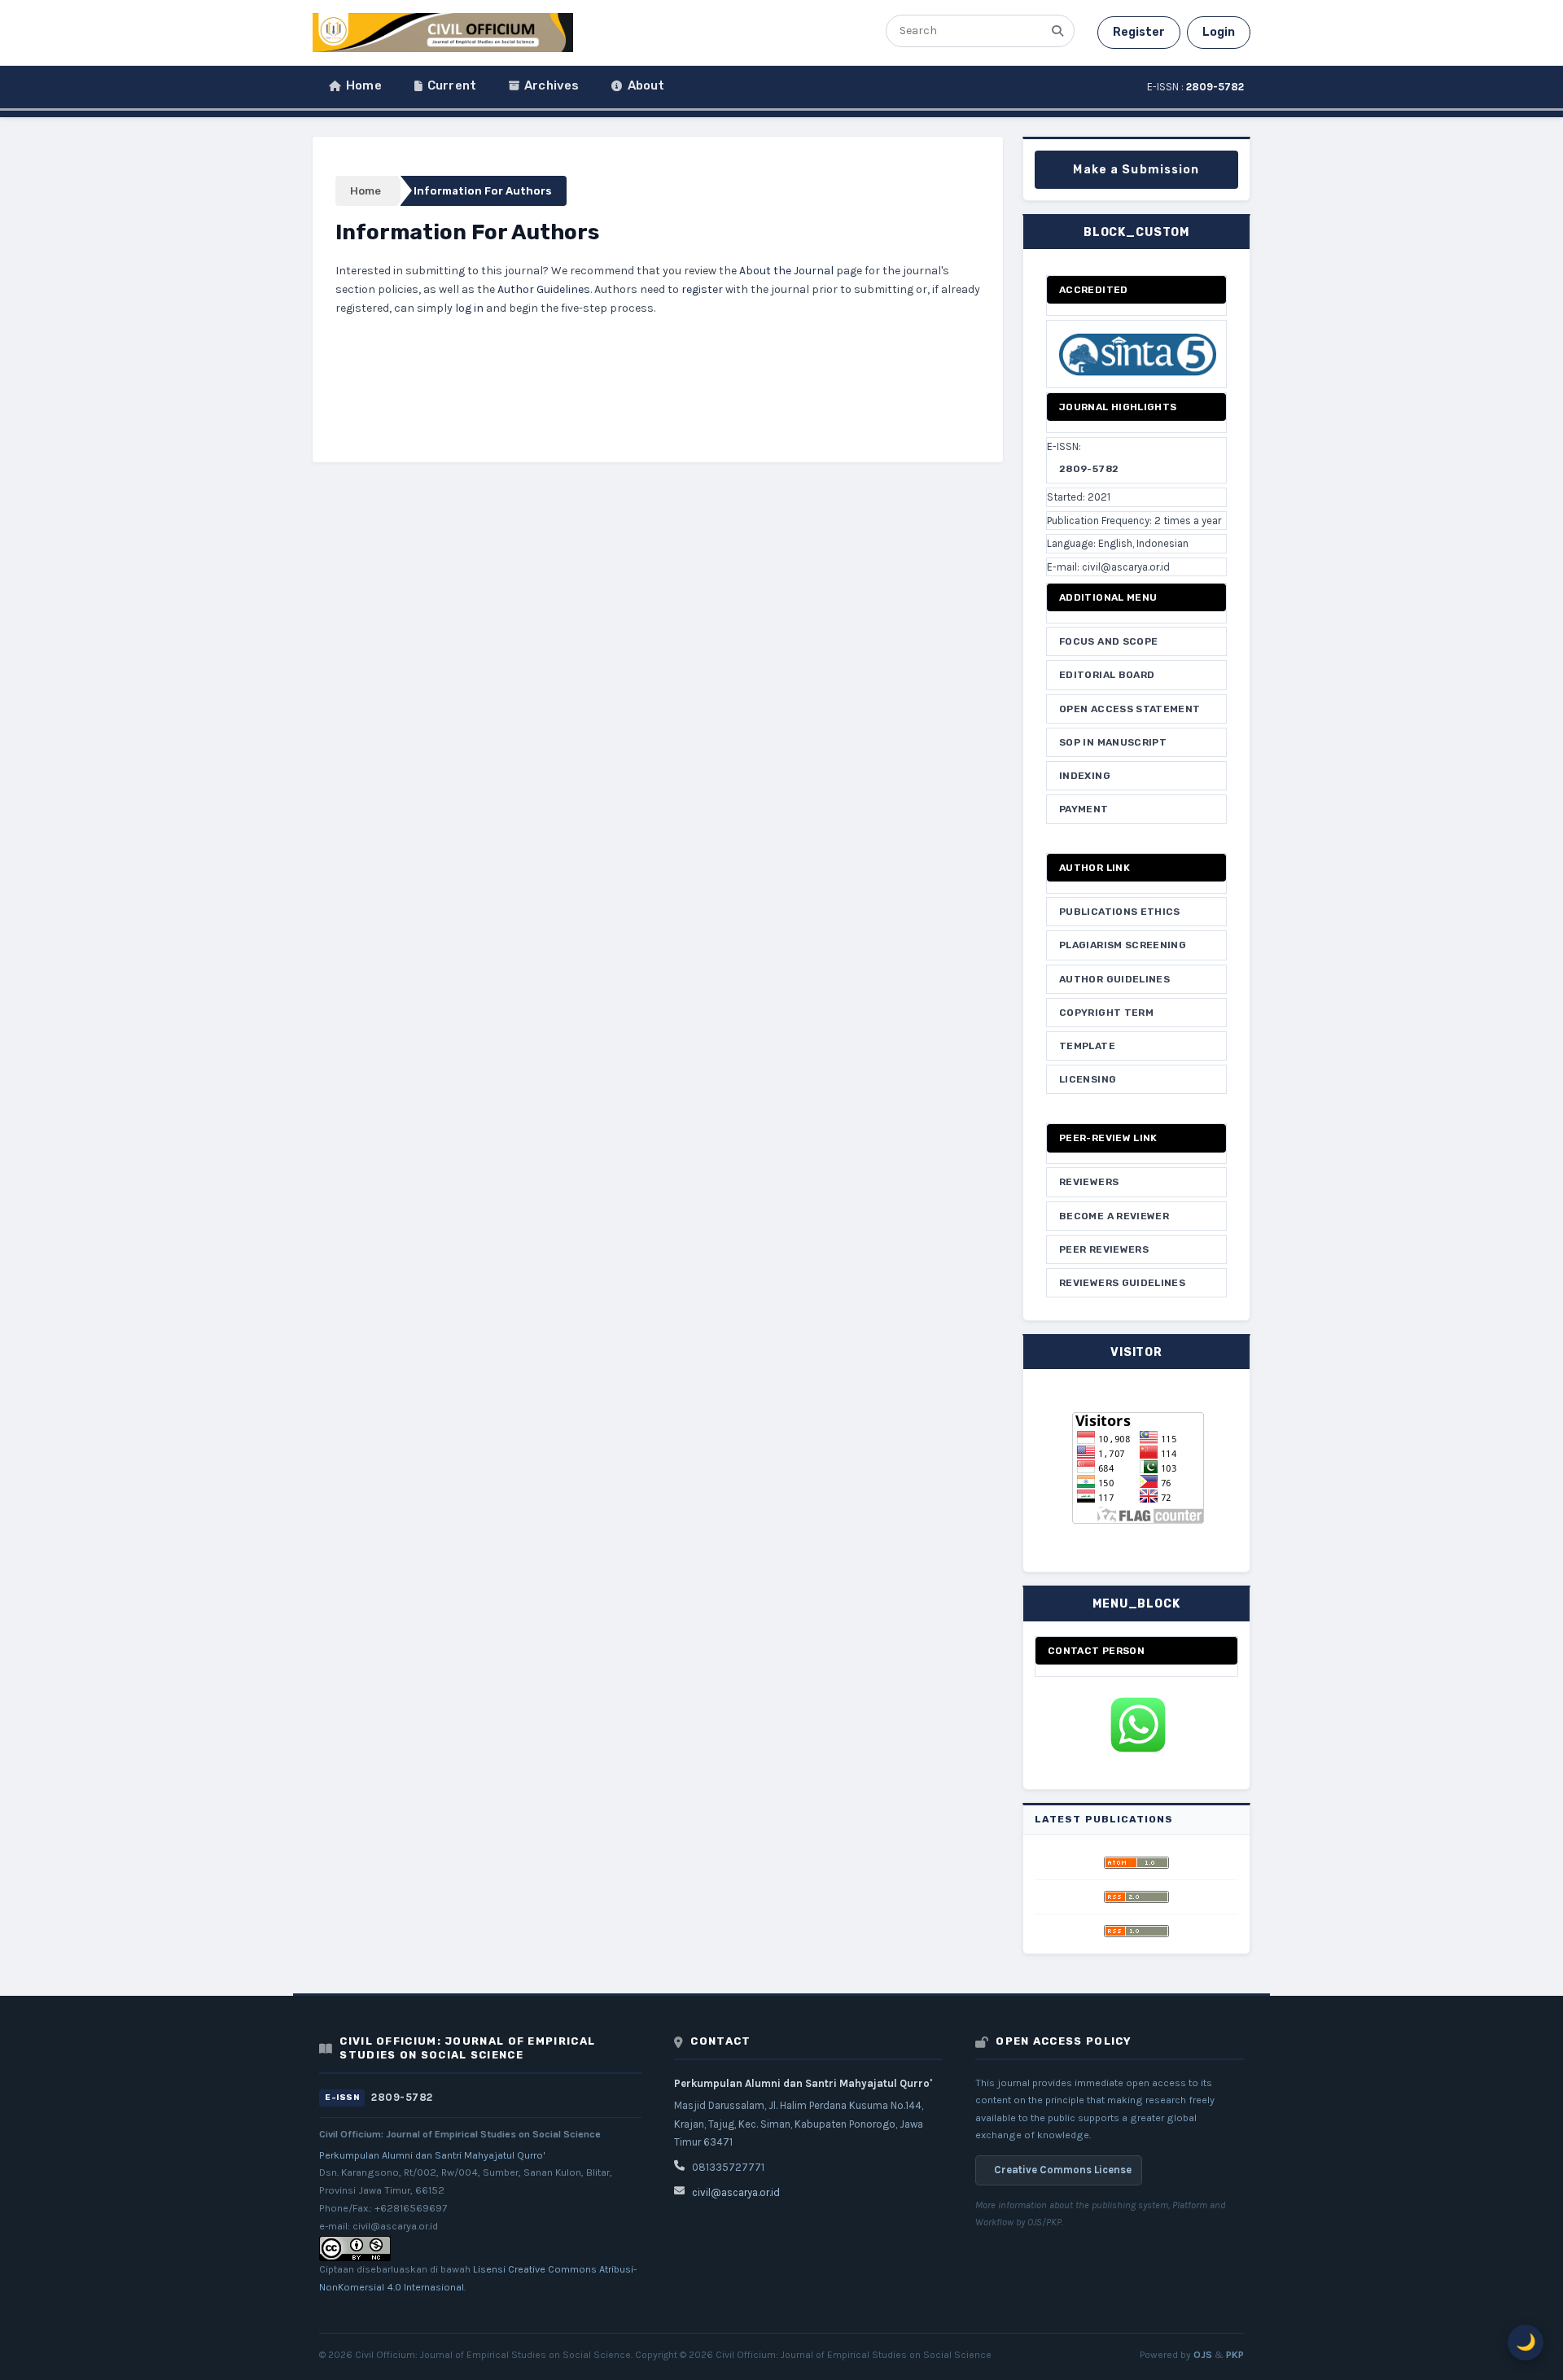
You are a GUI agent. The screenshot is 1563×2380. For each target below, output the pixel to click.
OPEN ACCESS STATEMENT (1130, 709)
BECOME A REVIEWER (1114, 1216)
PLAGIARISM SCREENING (1123, 945)
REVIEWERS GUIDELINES (1122, 1283)
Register (1139, 32)
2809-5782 (1089, 469)
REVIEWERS (1089, 1182)
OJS (1203, 2355)
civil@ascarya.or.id (736, 2192)
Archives (552, 85)
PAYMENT (1084, 809)
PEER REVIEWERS (1104, 1249)
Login (1219, 32)
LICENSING (1088, 1079)
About (646, 85)
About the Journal (786, 271)
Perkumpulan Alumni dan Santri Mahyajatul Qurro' (432, 2155)
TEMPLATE (1087, 1046)
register (702, 289)
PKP (1235, 2355)
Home (364, 85)
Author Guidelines (544, 289)
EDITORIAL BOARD (1107, 675)
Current (452, 85)
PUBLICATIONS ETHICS (1120, 912)
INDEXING (1085, 776)
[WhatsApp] (1136, 1725)
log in (469, 308)
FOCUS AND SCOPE (1108, 641)
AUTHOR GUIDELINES (1114, 979)
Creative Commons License (1063, 2170)
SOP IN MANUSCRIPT (1113, 742)
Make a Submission (1136, 170)
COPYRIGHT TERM (1106, 1013)
